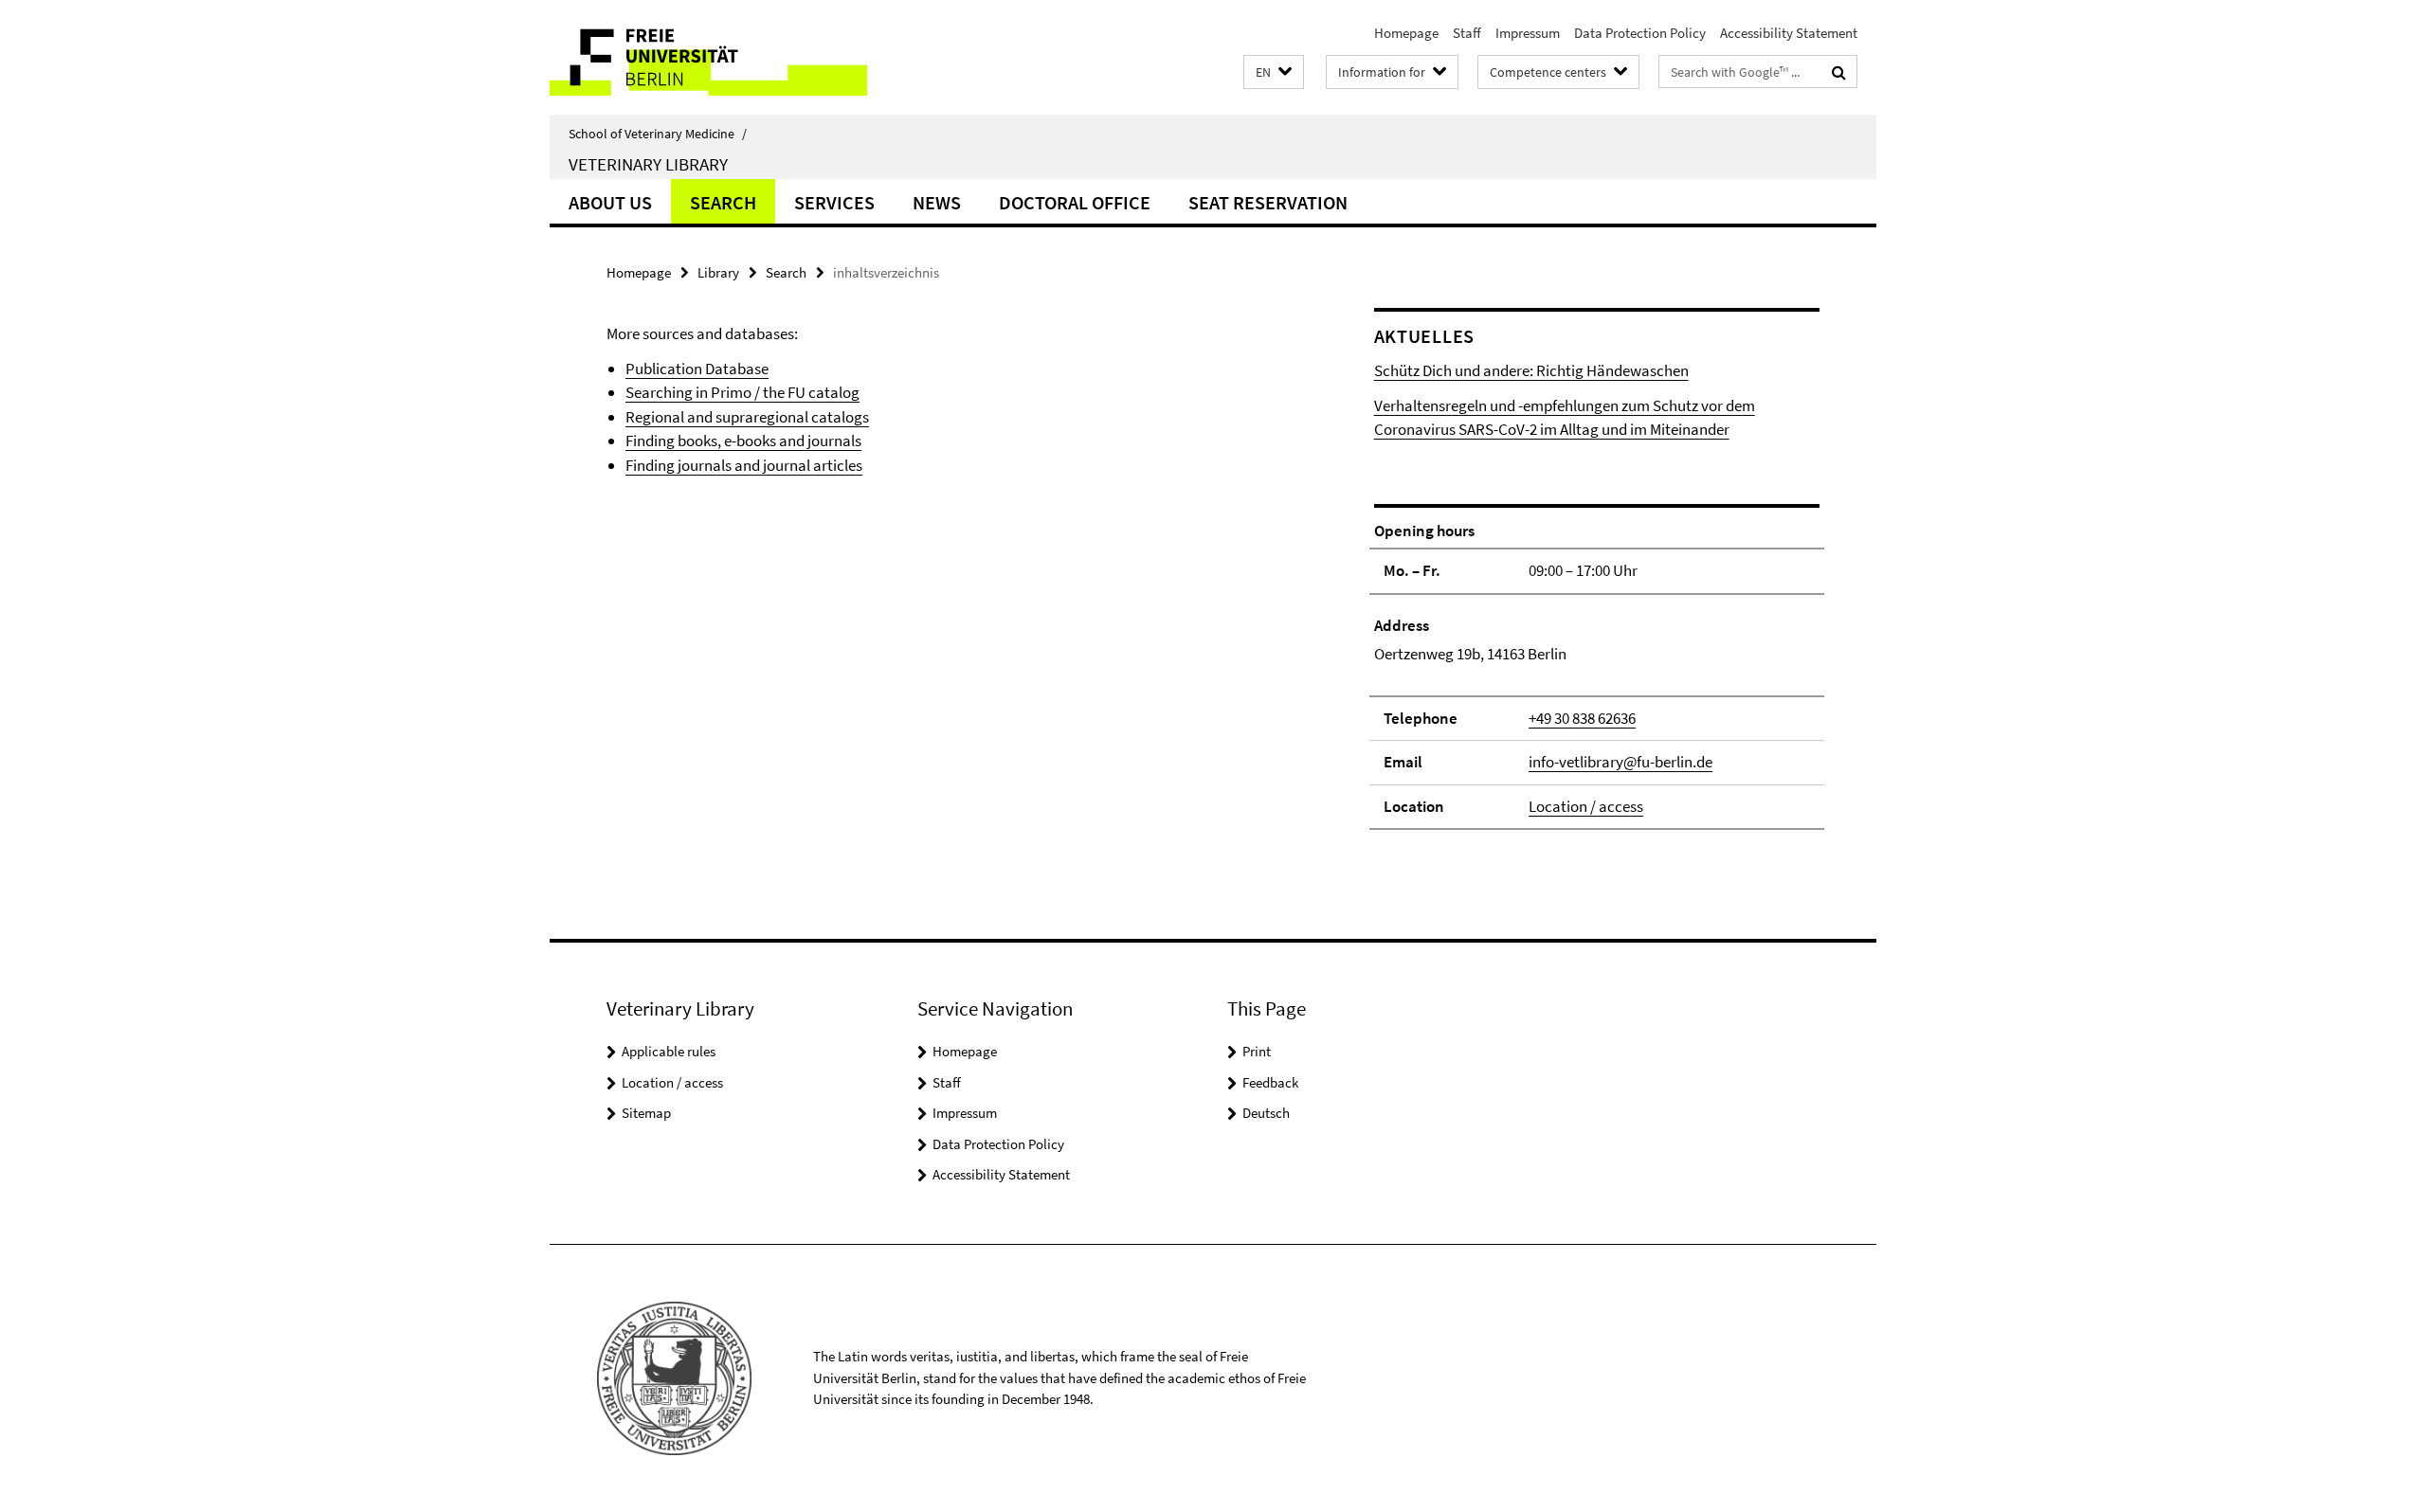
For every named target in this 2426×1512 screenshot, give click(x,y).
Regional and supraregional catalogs (747, 417)
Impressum (1528, 33)
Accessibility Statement (1789, 33)
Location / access (1586, 806)
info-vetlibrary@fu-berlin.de (1620, 762)
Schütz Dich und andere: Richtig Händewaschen (1531, 370)
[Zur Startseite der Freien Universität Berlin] (708, 57)
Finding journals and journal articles (744, 465)
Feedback (1270, 1082)
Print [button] (1257, 1051)
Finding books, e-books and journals (743, 441)
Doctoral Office (1075, 202)
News (937, 202)
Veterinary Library (648, 164)
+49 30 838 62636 (1582, 718)
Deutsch (1266, 1113)
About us (610, 202)
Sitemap (646, 1113)
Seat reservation (1268, 202)
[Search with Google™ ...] (1839, 72)
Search (723, 202)
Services (834, 202)
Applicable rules (669, 1051)
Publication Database (697, 369)
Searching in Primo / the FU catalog (742, 392)
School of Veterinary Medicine (658, 134)
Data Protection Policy (1640, 33)
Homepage (1406, 33)
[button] (1274, 72)
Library (718, 272)
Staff (1467, 33)
